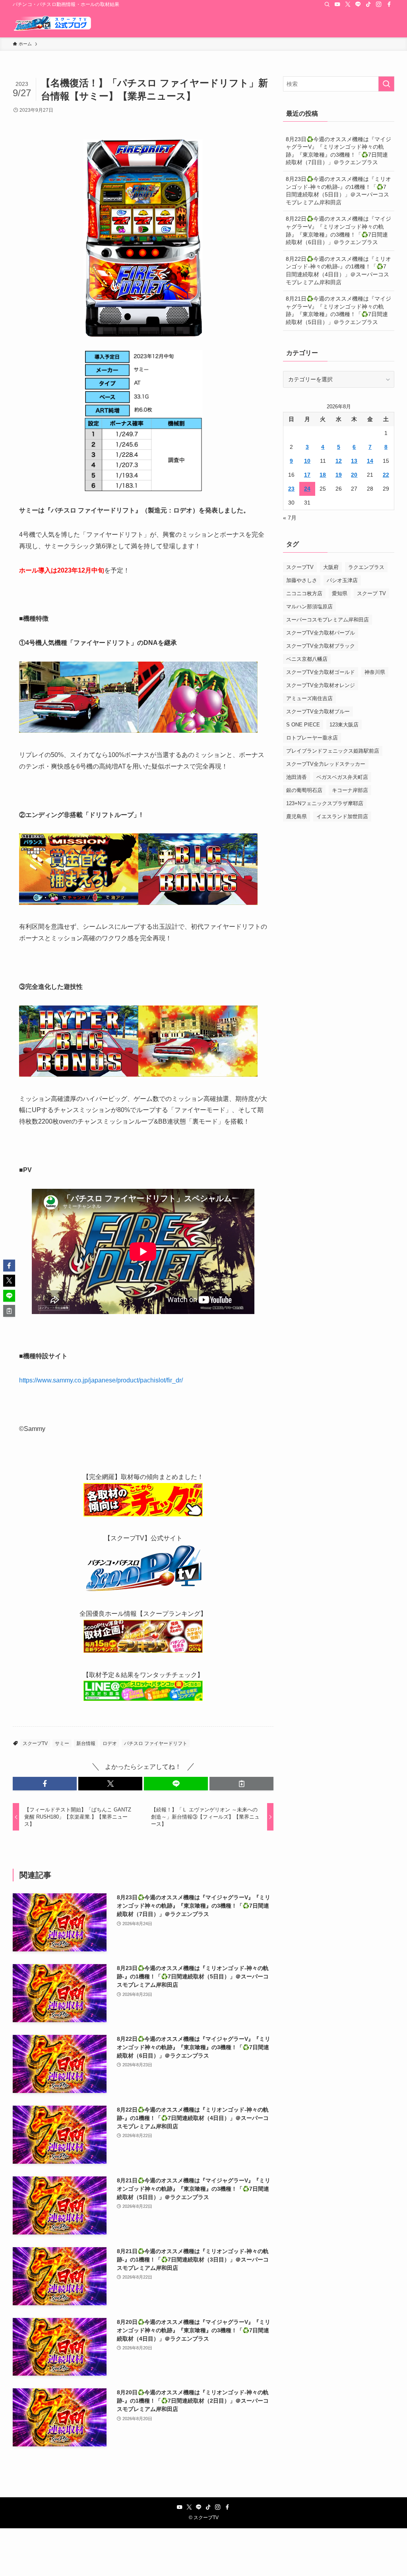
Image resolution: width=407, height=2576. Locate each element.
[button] (45, 1784)
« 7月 (290, 518)
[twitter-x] (348, 4)
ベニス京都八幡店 (307, 659)
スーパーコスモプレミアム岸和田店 (328, 620)
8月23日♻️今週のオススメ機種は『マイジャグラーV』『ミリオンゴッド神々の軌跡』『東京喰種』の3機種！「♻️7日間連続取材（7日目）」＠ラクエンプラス (338, 151)
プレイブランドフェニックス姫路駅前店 (333, 751)
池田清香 (297, 777)
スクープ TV (371, 593)
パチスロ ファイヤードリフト (156, 1743)
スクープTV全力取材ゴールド (321, 672)
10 (307, 461)
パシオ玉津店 (342, 580)
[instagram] (379, 4)
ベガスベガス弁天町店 (342, 777)
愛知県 (340, 593)
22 (386, 475)
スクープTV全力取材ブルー (318, 711)
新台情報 (86, 1743)
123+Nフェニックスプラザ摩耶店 (325, 803)
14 (370, 461)
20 (354, 475)
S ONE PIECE (303, 725)
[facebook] (389, 4)
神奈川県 (375, 672)
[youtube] (337, 4)
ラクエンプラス (366, 567)
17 (307, 475)
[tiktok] (368, 4)
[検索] (327, 4)
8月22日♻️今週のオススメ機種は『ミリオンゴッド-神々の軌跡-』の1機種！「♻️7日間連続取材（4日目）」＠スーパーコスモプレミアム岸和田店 (338, 271)
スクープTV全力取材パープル (321, 633)
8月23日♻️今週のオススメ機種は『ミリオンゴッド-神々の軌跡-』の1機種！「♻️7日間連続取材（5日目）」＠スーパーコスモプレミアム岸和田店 (338, 191)
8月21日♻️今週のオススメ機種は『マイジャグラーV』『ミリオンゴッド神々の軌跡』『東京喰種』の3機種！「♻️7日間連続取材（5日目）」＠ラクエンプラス (338, 310)
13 (354, 461)
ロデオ (110, 1743)
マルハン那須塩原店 (309, 607)
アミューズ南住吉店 (309, 698)
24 (307, 489)
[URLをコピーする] (241, 1784)
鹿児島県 (297, 816)
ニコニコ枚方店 (304, 593)
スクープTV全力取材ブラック (321, 646)
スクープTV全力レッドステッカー (326, 764)
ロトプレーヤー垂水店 (312, 738)
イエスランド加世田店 (342, 816)
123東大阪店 (344, 725)
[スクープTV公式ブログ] (52, 23)
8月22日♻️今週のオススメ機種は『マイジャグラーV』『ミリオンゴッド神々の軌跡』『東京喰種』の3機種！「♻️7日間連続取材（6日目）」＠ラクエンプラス (338, 230)
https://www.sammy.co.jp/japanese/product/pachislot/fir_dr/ (101, 1380)
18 (323, 475)
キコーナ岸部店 (350, 790)
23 (291, 489)
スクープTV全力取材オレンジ (321, 685)
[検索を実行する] (386, 84)
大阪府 (331, 567)
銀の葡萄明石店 (304, 790)
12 (339, 461)
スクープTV (35, 1743)
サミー (62, 1743)
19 (339, 475)
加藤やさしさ (302, 580)
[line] (358, 4)
